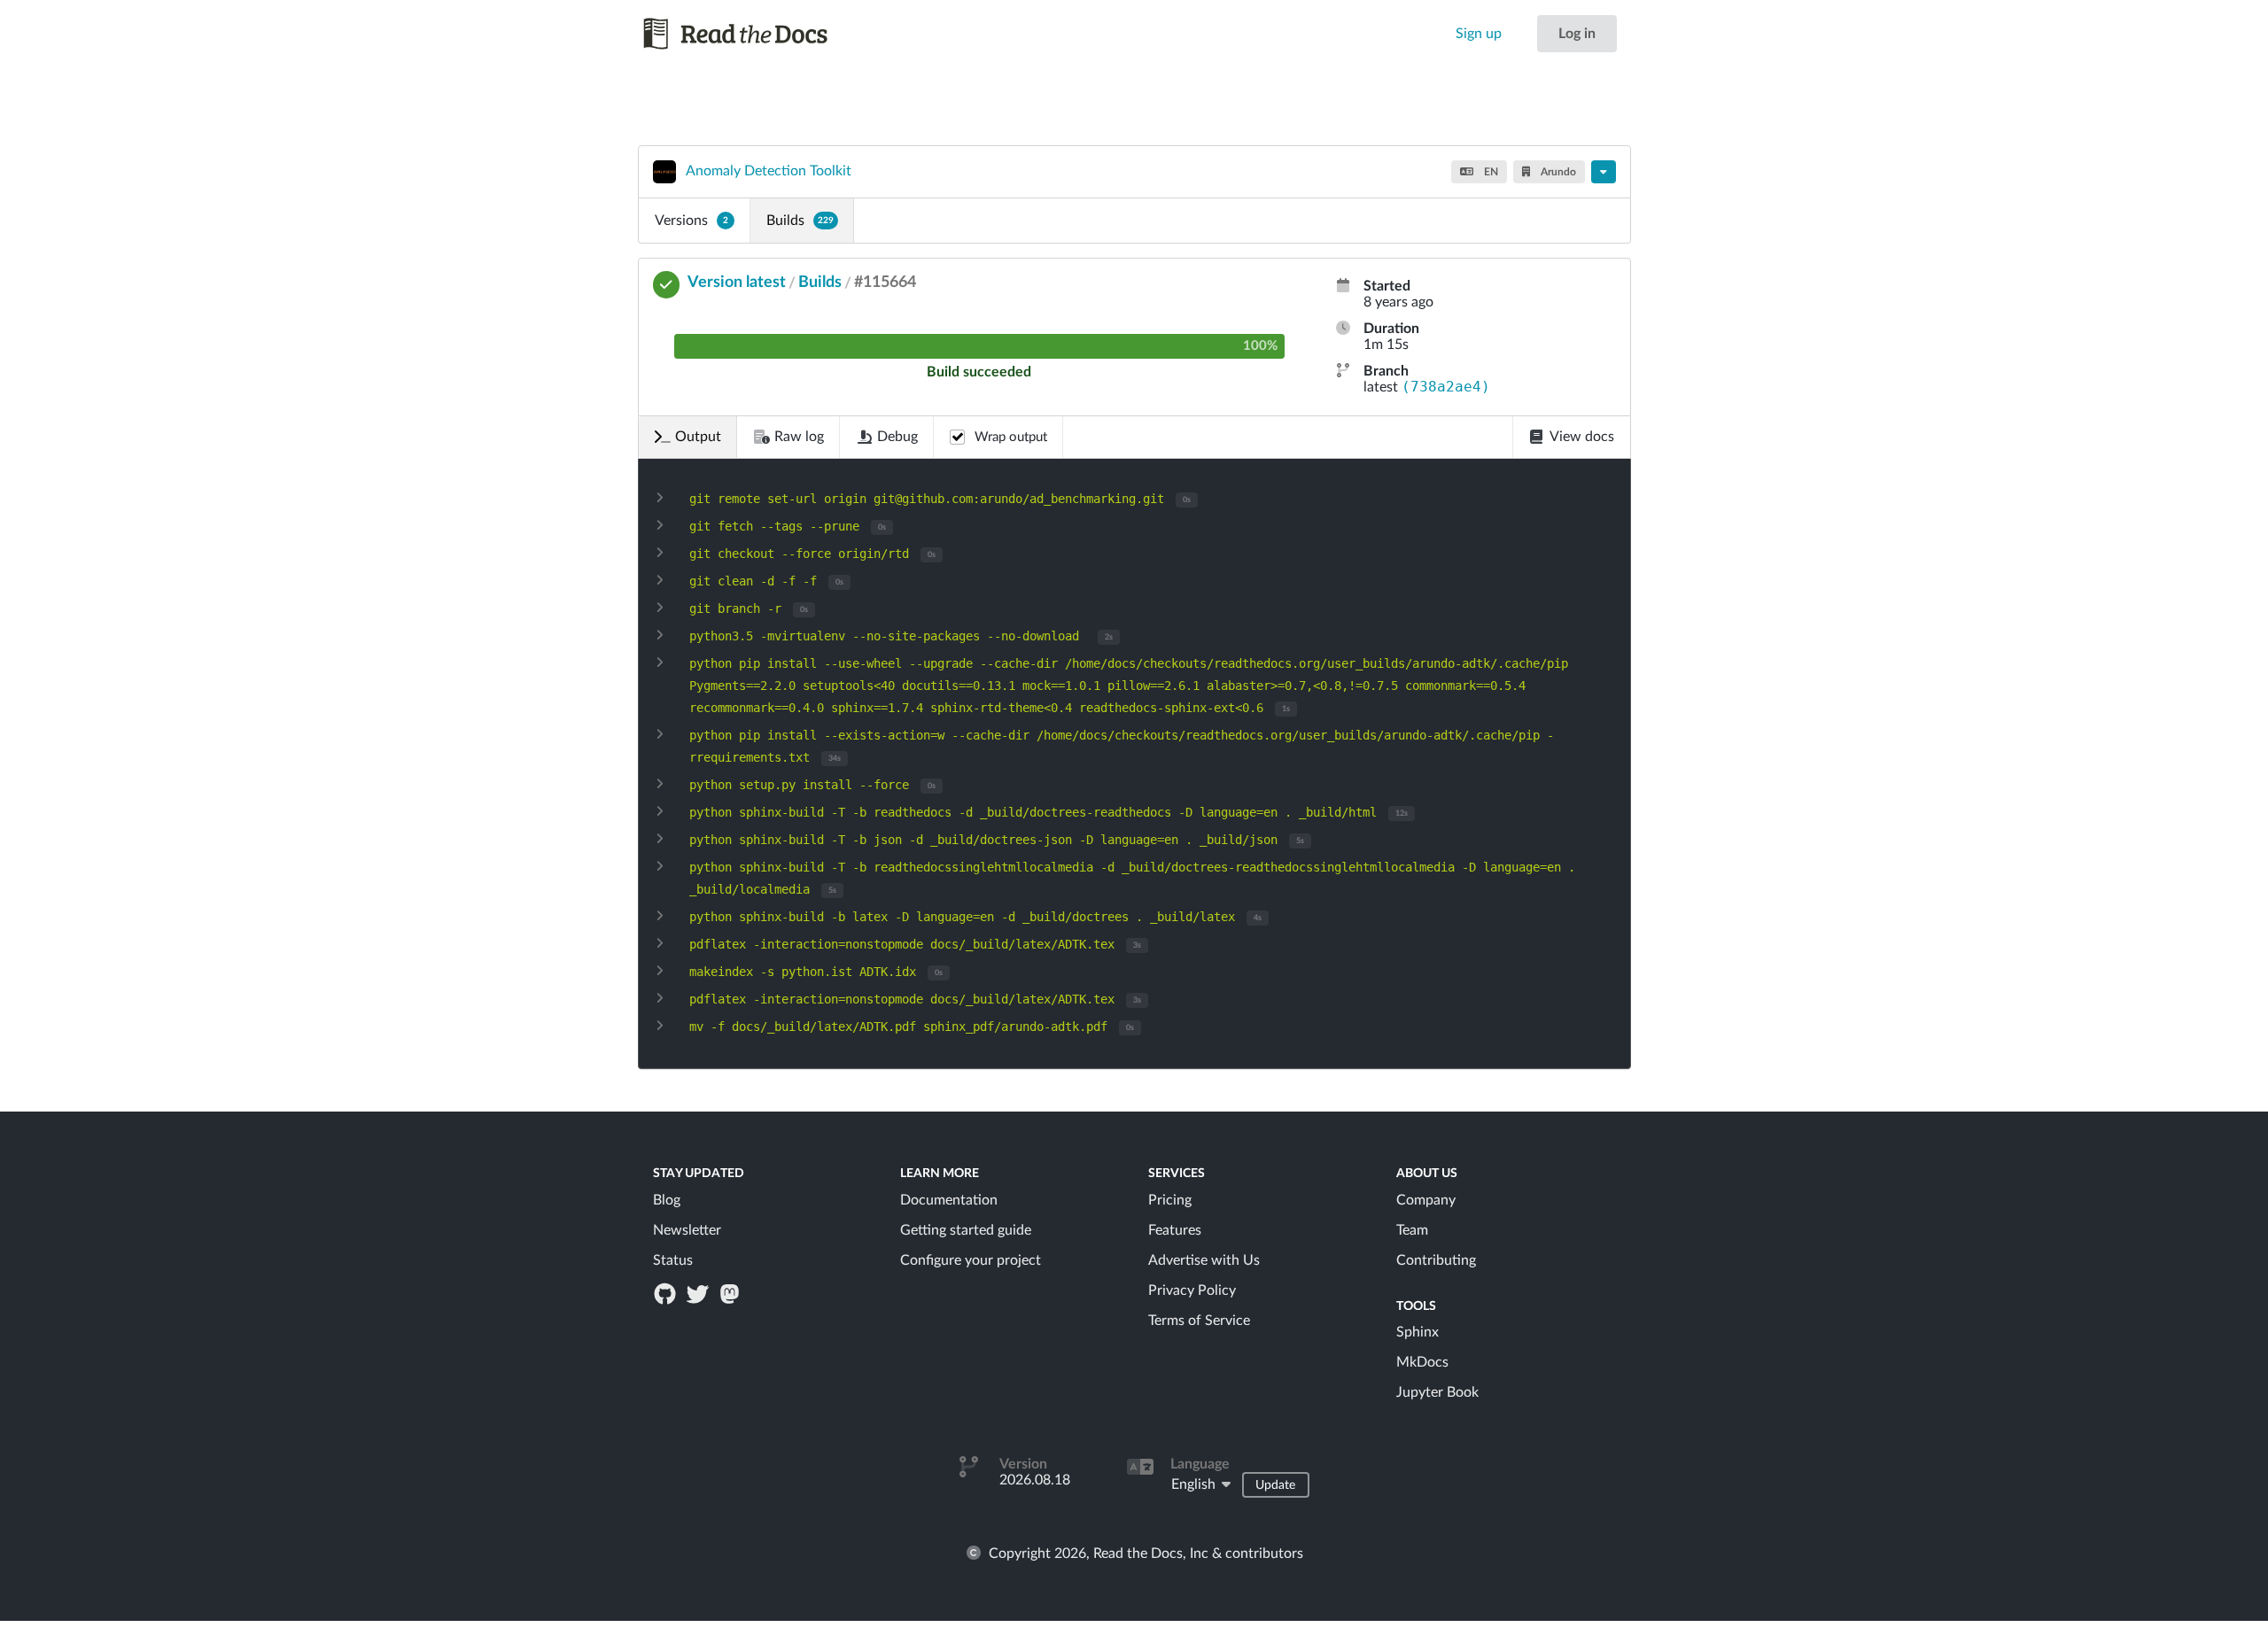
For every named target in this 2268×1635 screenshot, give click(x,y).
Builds (800, 221)
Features (1175, 1230)
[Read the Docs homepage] (752, 34)
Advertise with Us (1204, 1260)
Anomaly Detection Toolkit (769, 171)
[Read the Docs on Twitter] (699, 1293)
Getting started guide (966, 1230)
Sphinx (1417, 1332)
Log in (1577, 34)
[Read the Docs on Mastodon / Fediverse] (731, 1293)
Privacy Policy (1192, 1290)
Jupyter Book (1437, 1392)
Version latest (737, 283)
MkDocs (1422, 1362)
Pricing (1170, 1200)
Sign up (1479, 34)
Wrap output (1011, 437)
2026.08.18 (1035, 1480)
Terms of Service (1199, 1321)
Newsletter (687, 1230)
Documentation (949, 1200)
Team (1412, 1230)
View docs (1582, 437)
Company (1426, 1200)
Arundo (1557, 172)
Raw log (799, 437)
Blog (667, 1200)
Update (1275, 1485)
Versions (691, 221)
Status (673, 1260)
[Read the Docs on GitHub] (667, 1293)
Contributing (1436, 1260)
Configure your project (971, 1260)
